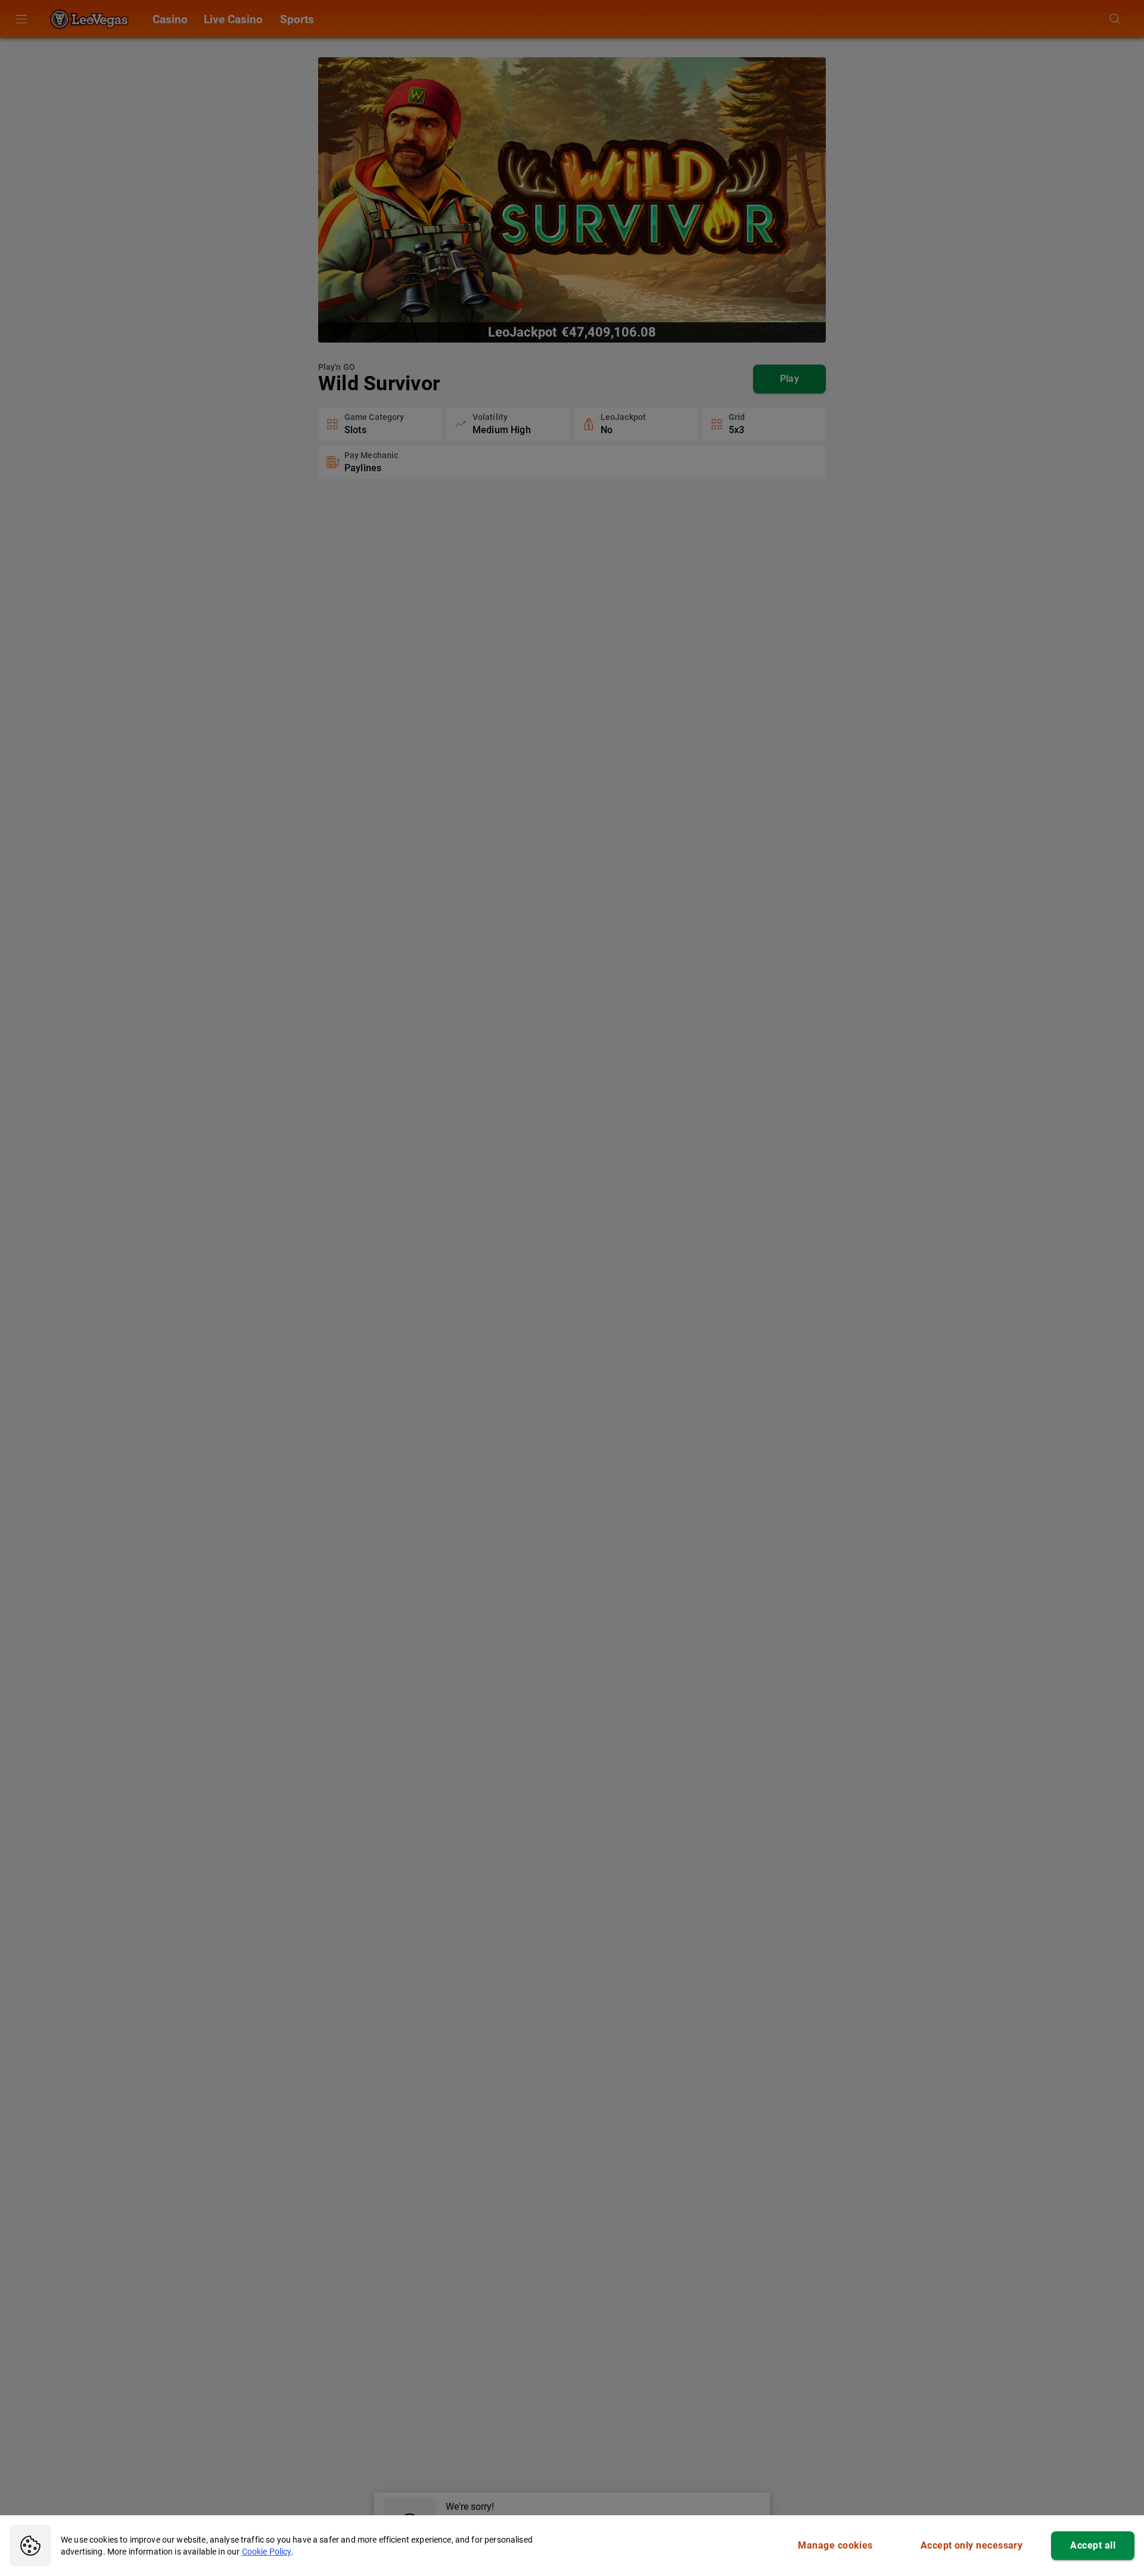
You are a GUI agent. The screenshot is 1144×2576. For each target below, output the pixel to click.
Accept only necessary (972, 2545)
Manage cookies (835, 2545)
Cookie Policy (267, 2552)
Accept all (1093, 2545)
